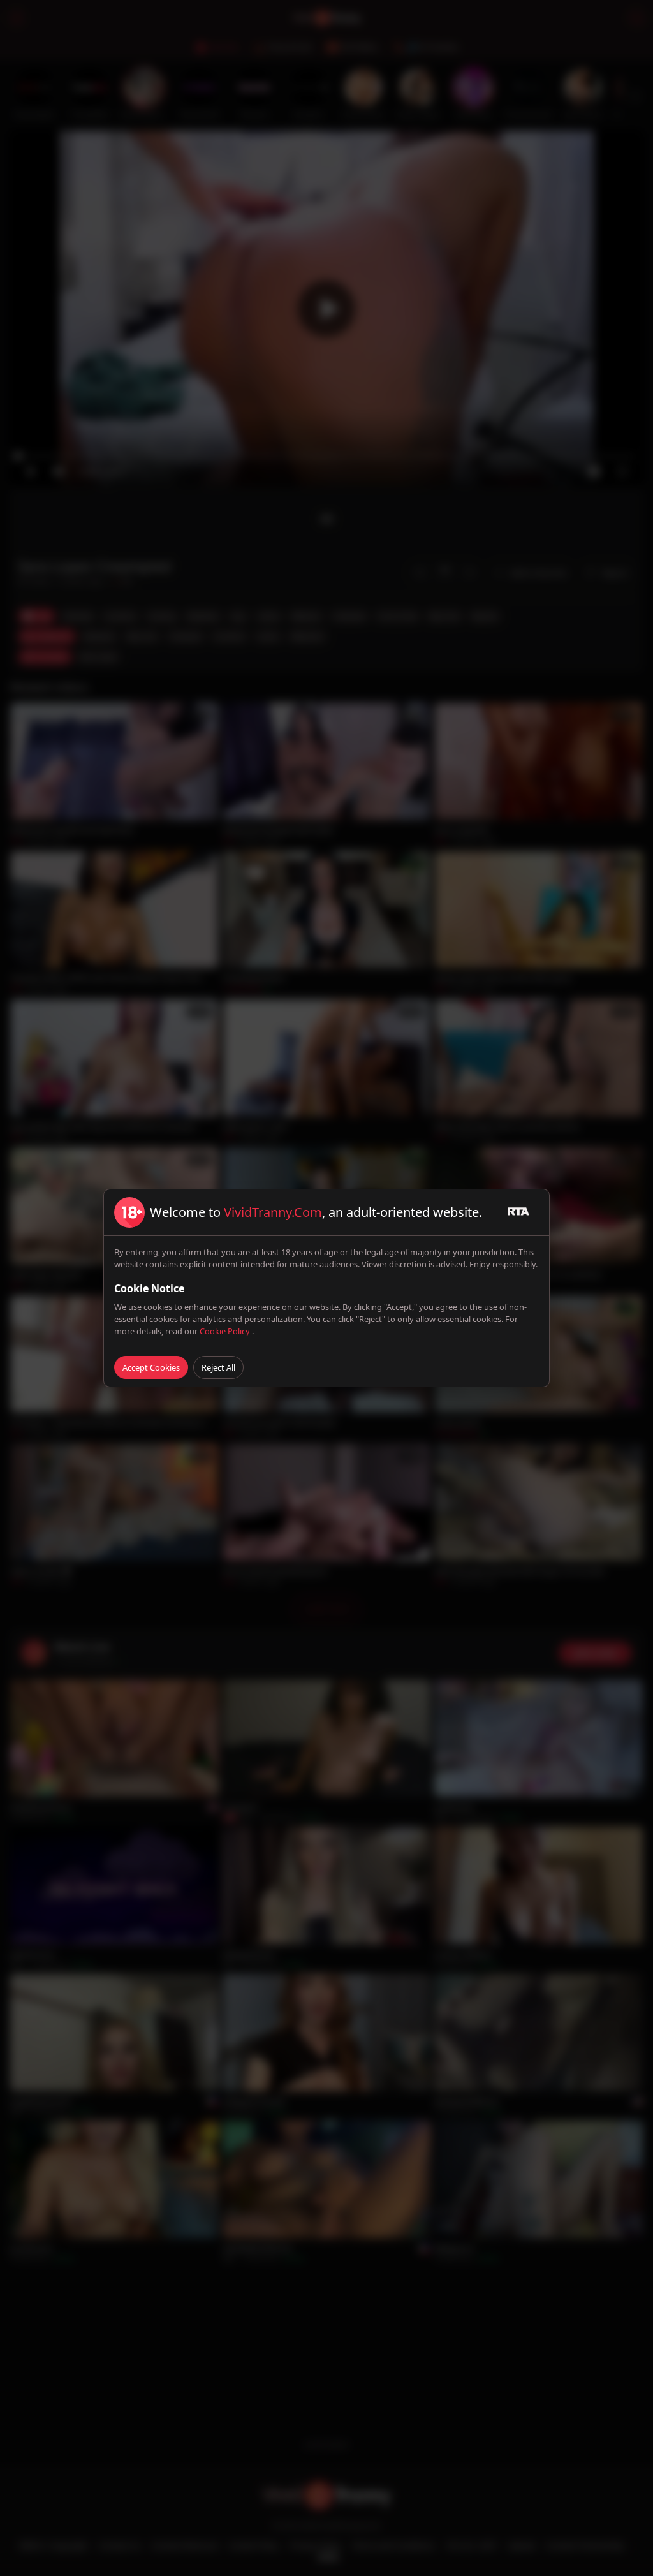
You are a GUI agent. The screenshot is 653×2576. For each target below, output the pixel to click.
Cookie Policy (226, 1331)
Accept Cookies (151, 1367)
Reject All (218, 1367)
